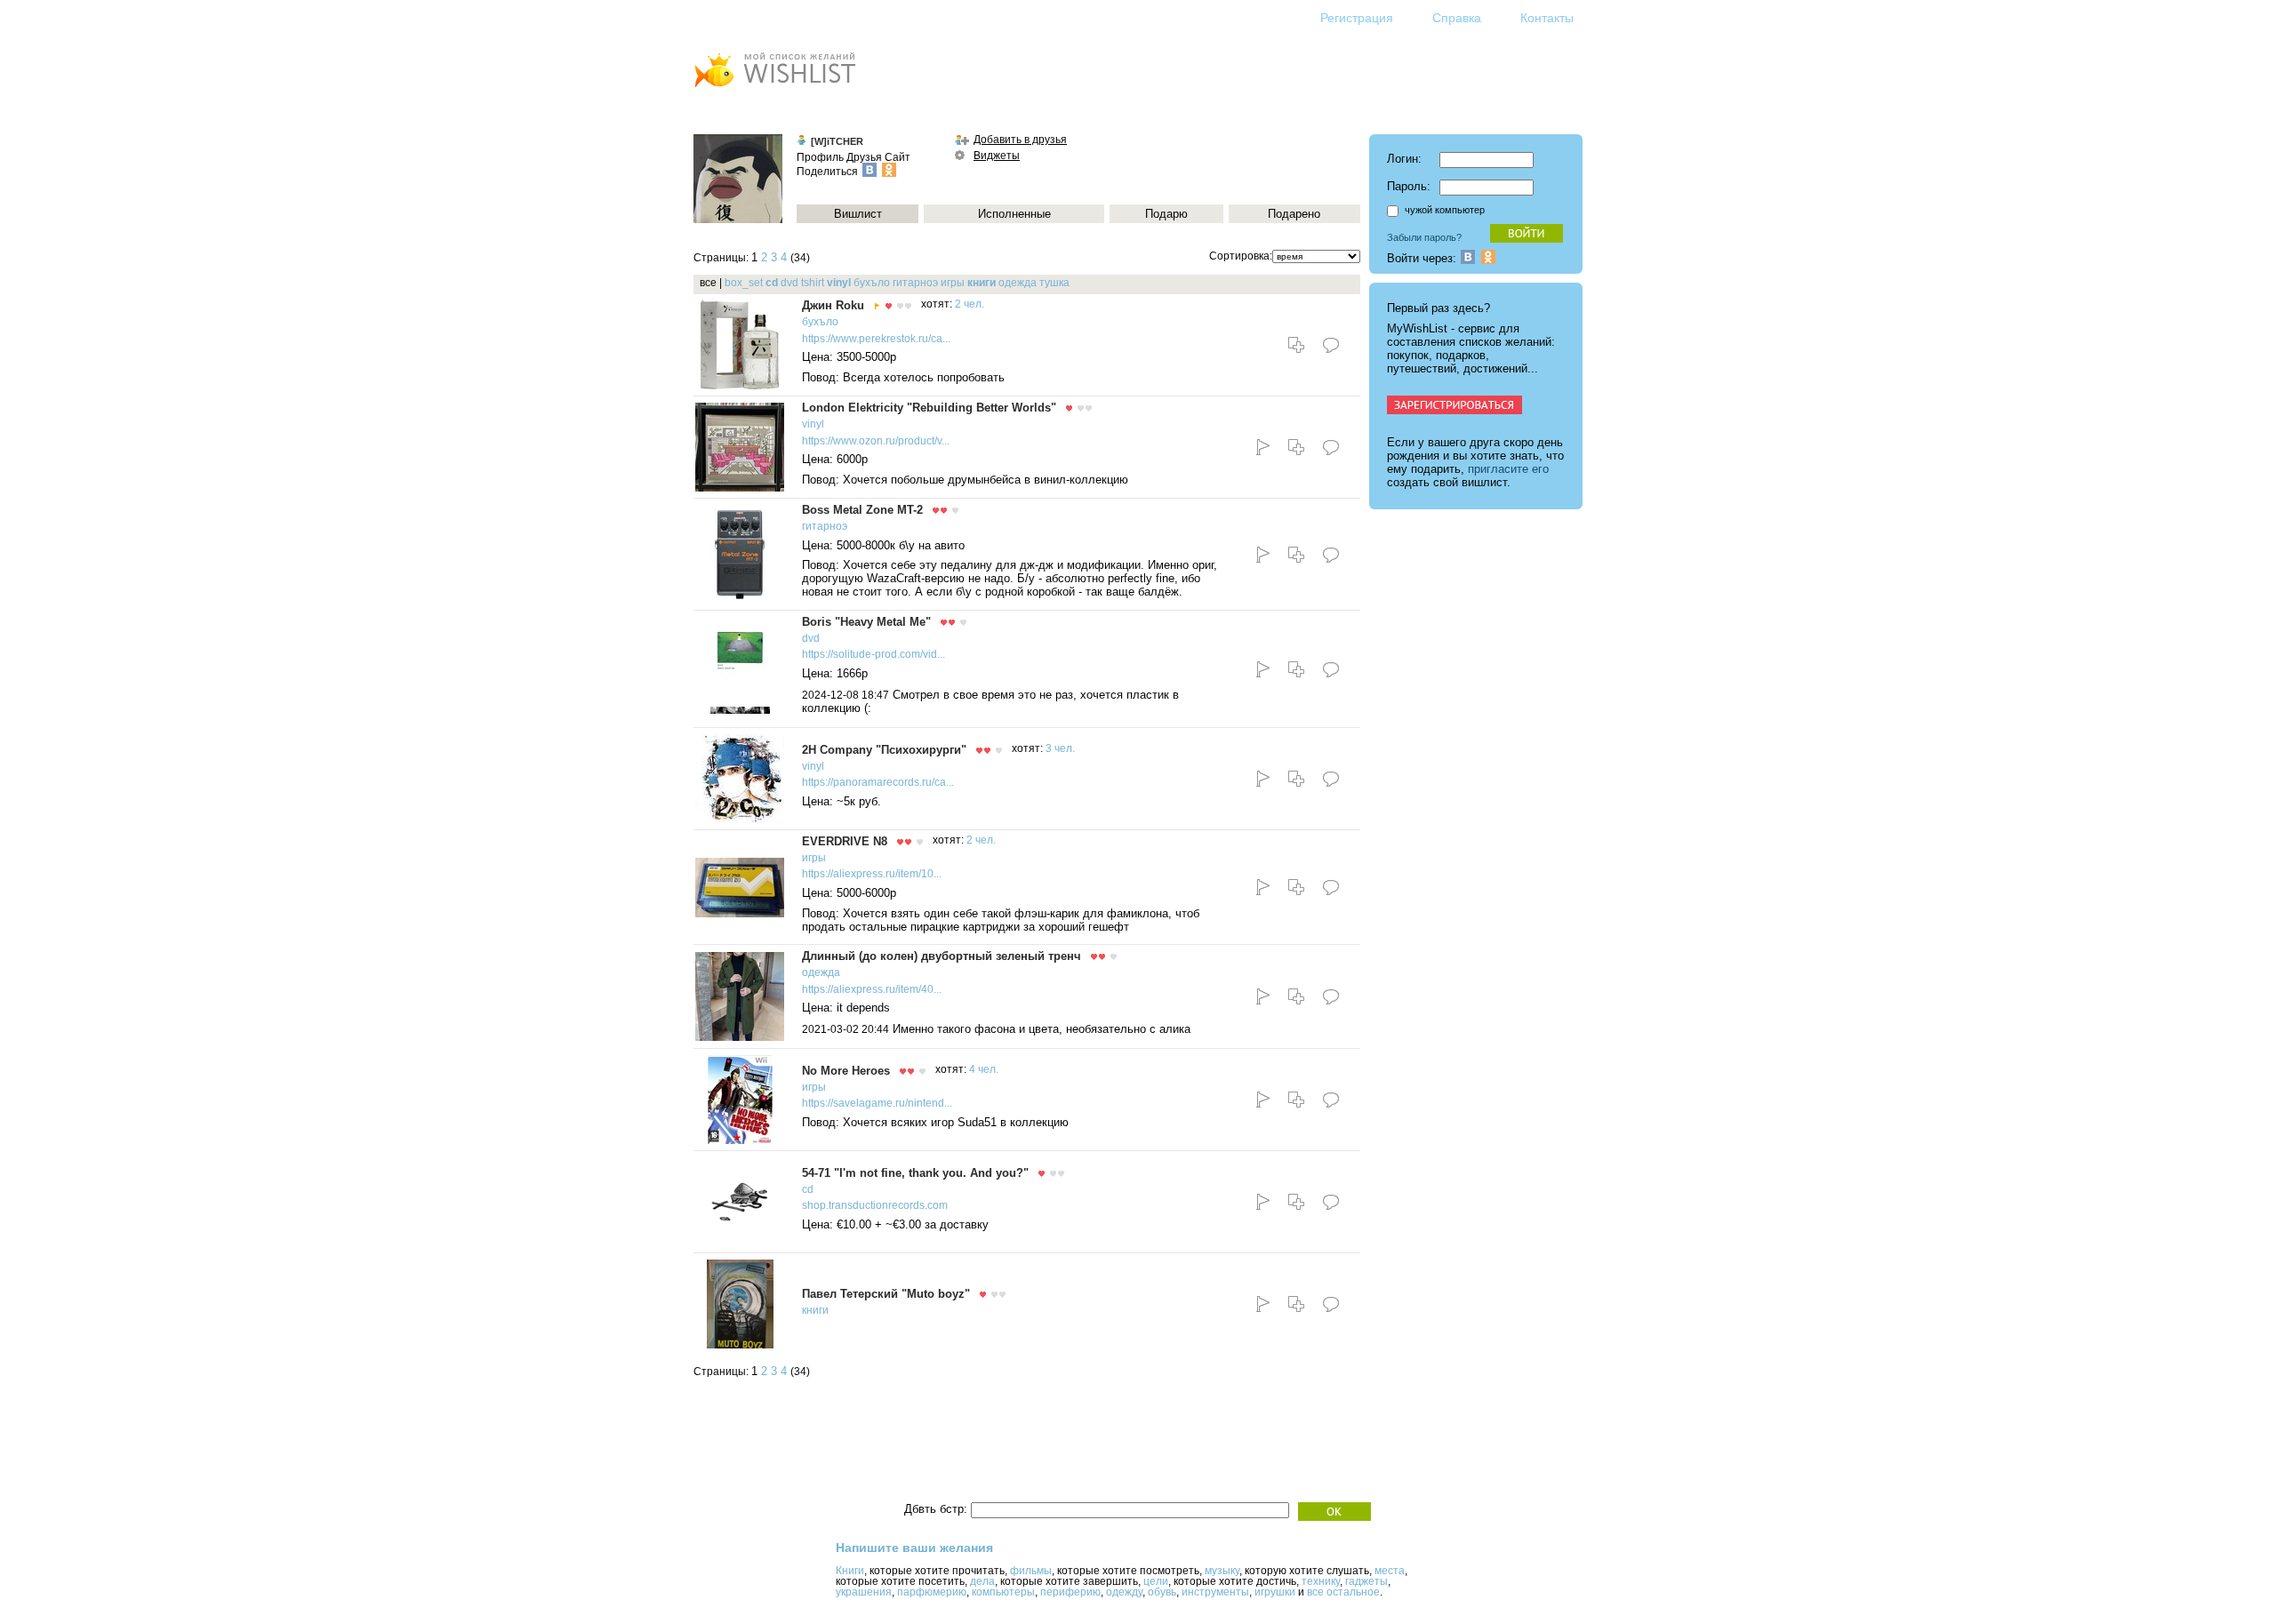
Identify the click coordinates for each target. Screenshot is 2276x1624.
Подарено (1294, 214)
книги (982, 283)
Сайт (898, 157)
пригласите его (1508, 469)
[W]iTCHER (837, 141)
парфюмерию (932, 1592)
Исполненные (1014, 214)
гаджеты (1366, 1581)
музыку (1222, 1571)
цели (1156, 1581)
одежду (1124, 1592)
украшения (864, 1592)
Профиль (820, 157)
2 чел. (970, 304)
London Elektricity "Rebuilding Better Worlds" (929, 408)
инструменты (1215, 1592)
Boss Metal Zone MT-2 (862, 510)
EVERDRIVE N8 (845, 841)
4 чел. (984, 1069)
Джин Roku (833, 305)
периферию (1070, 1592)
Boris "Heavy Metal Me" (866, 622)
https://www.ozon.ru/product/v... (876, 441)
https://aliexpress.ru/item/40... (872, 989)
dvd (789, 283)
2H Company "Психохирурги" (884, 750)
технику (1321, 1581)
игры (953, 283)
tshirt (813, 283)
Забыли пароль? (1424, 237)
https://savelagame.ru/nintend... (877, 1103)
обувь (1162, 1592)
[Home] (774, 89)
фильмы (1031, 1571)
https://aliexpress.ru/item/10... (872, 874)
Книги (850, 1571)
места (1390, 1571)
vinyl (839, 283)
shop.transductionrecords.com (875, 1205)
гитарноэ (915, 283)
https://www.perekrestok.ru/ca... (876, 339)
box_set (744, 283)
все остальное (1343, 1592)
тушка (1054, 283)
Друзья (864, 157)
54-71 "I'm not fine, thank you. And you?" (915, 1173)
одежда (1018, 283)
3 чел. (1060, 748)
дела (982, 1581)
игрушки (1275, 1592)
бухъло (872, 283)
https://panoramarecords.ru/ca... (878, 782)
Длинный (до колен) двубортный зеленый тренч (942, 956)
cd (772, 283)
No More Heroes (846, 1071)
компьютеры (1003, 1592)
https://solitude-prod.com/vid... (874, 654)
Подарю (1166, 214)
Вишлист (858, 214)
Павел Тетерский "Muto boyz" (886, 1294)
